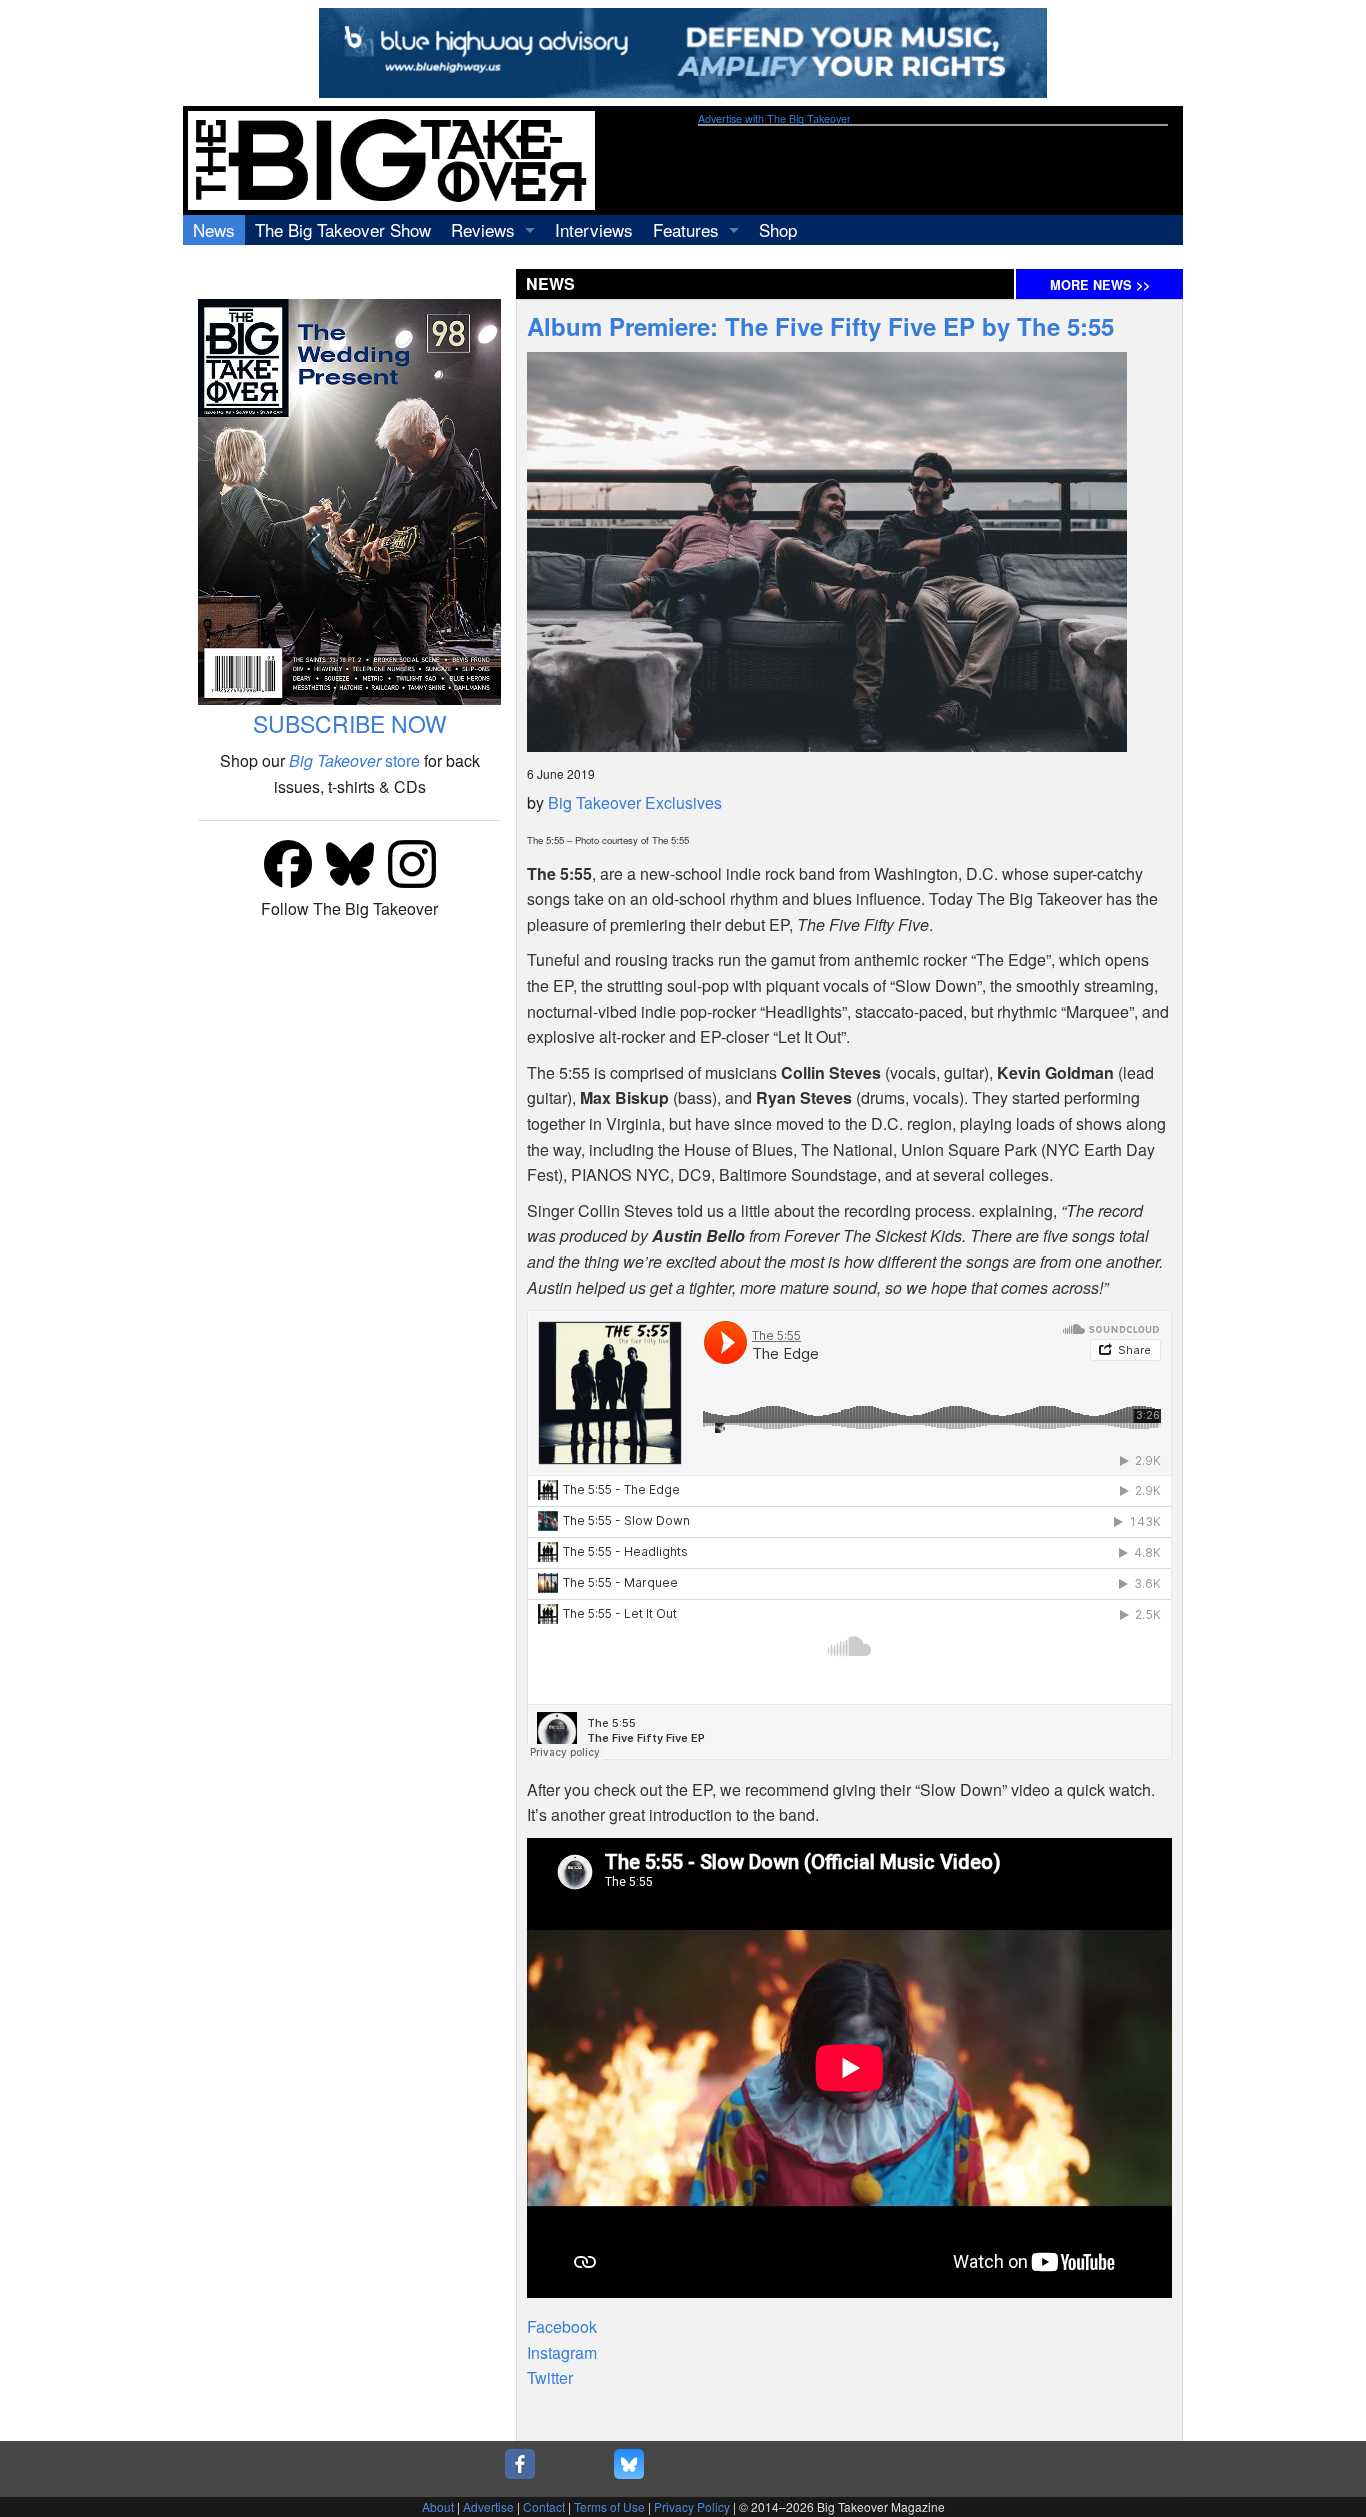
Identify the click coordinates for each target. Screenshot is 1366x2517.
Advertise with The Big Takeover (774, 118)
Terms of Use (609, 2506)
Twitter (550, 2377)
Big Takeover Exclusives (635, 802)
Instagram (562, 2352)
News (214, 229)
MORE (1100, 285)
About (438, 2506)
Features (686, 229)
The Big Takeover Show (343, 229)
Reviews (483, 229)
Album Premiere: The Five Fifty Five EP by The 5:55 (820, 326)
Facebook (562, 2326)
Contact (544, 2506)
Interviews (594, 229)
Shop (778, 229)
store (354, 760)
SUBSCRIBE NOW (350, 723)
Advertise (488, 2506)
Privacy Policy (692, 2506)
